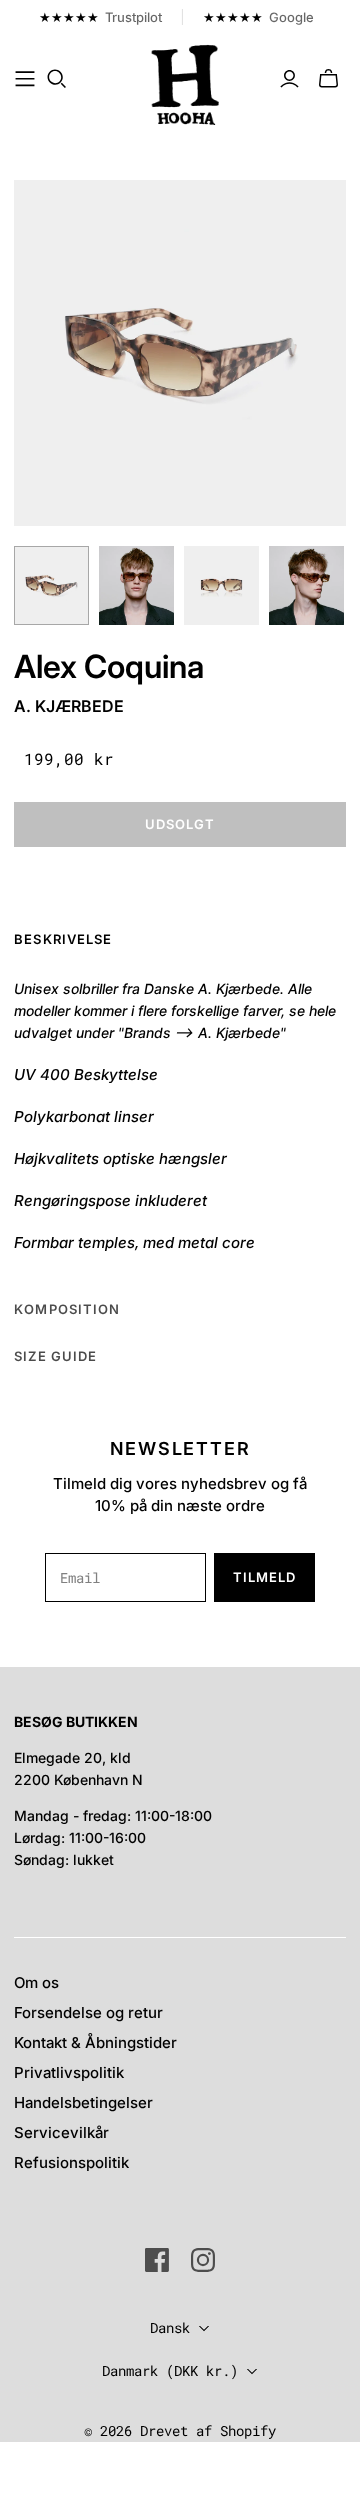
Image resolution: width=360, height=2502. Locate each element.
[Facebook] (157, 2260)
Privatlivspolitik (69, 2072)
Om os (36, 1982)
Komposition (66, 1309)
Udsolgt (180, 824)
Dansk (170, 2327)
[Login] (289, 79)
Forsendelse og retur (88, 2012)
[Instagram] (203, 2260)
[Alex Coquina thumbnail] (51, 585)
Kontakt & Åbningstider (95, 2042)
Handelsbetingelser (83, 2102)
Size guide (55, 1356)
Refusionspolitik (71, 2162)
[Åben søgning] (57, 79)
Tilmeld (264, 1577)
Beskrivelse (62, 939)
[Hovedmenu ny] (25, 79)
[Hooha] (186, 83)
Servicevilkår (61, 2132)
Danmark (170, 2370)
